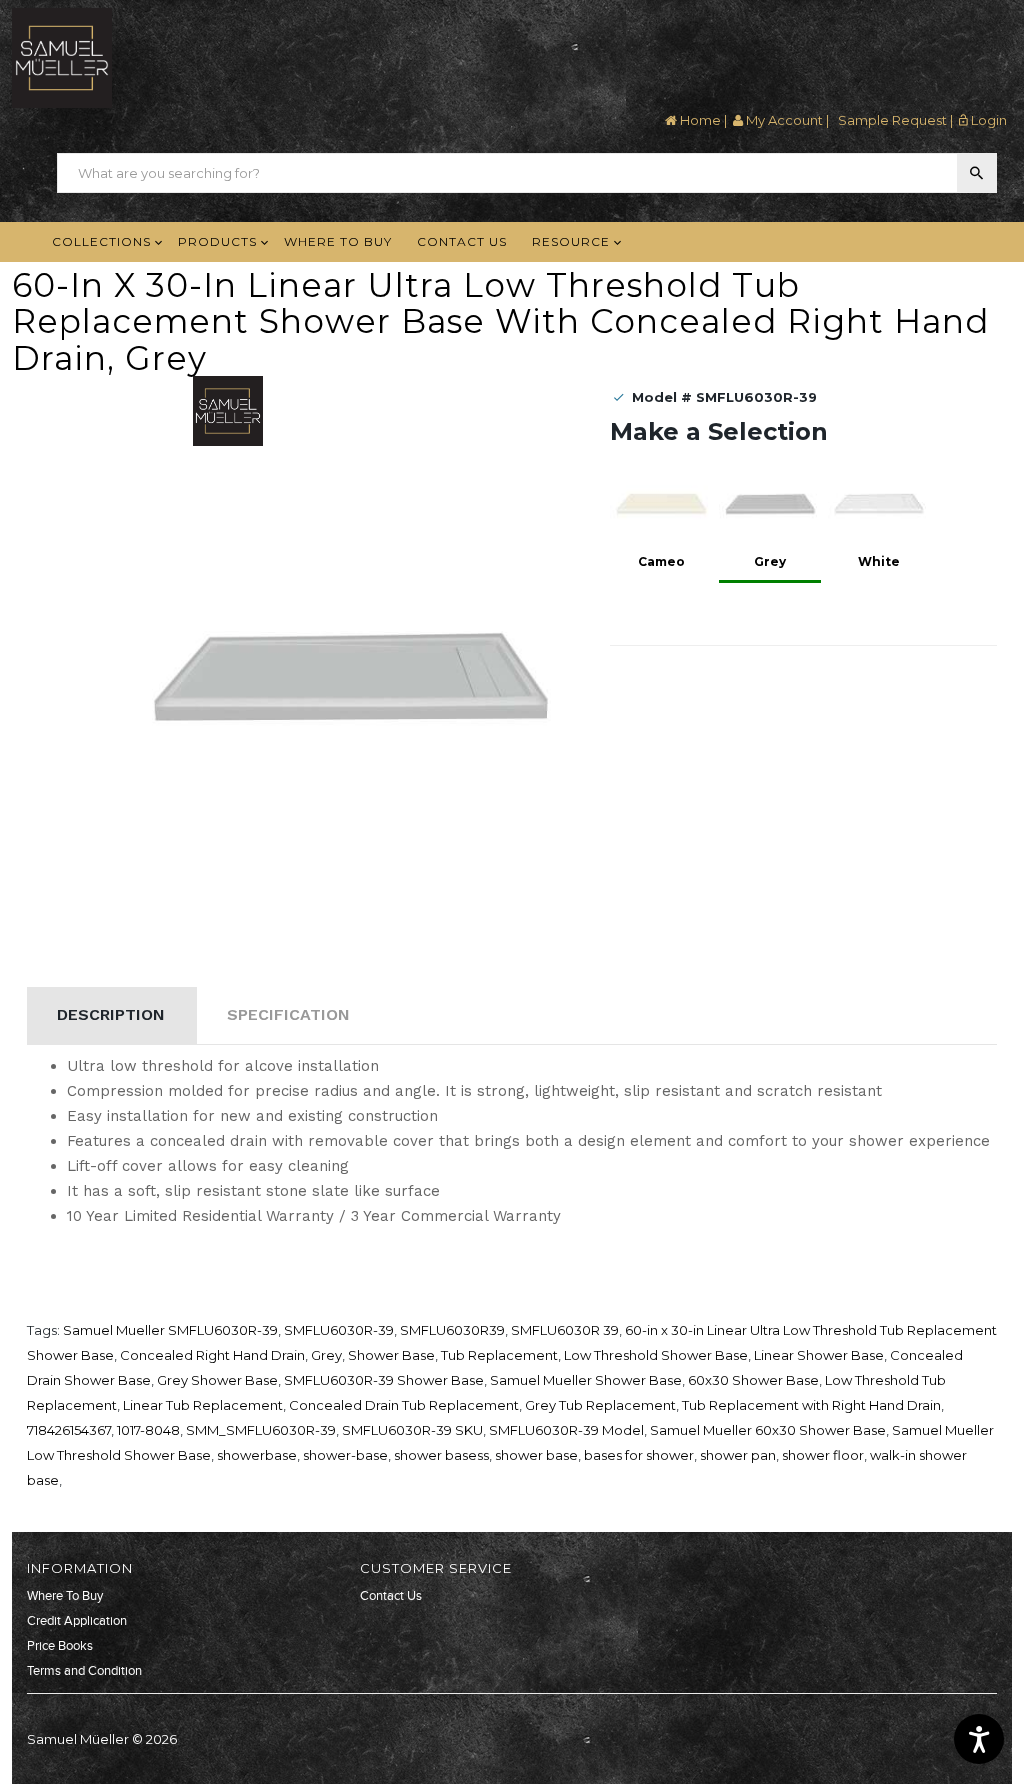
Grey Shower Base (217, 1380)
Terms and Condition (84, 1671)
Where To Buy (65, 1596)
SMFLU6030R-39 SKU (412, 1430)
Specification (288, 1014)
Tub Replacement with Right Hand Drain (811, 1405)
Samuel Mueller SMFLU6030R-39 (170, 1330)
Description (111, 1014)
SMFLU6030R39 (452, 1330)
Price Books (60, 1646)
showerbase (257, 1455)
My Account (783, 120)
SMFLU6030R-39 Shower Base (384, 1380)
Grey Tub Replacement (600, 1405)
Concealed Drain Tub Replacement (404, 1405)
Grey (326, 1355)
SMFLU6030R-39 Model (566, 1430)
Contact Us (391, 1596)
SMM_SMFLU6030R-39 (261, 1430)
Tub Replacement (499, 1355)
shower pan (738, 1455)
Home (699, 120)
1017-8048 (148, 1430)
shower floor (823, 1455)
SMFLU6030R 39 (565, 1330)
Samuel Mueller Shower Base (586, 1380)
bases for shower (639, 1455)
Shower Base (391, 1355)
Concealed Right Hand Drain (212, 1355)
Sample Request (891, 120)
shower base (536, 1455)
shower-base (345, 1455)
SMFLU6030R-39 (339, 1330)
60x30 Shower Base (753, 1380)
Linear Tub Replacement (203, 1405)
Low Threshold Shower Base (656, 1355)
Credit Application (77, 1621)
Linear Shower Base (819, 1355)
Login (987, 120)
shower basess (441, 1455)
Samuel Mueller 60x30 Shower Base (768, 1430)
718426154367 (69, 1430)
